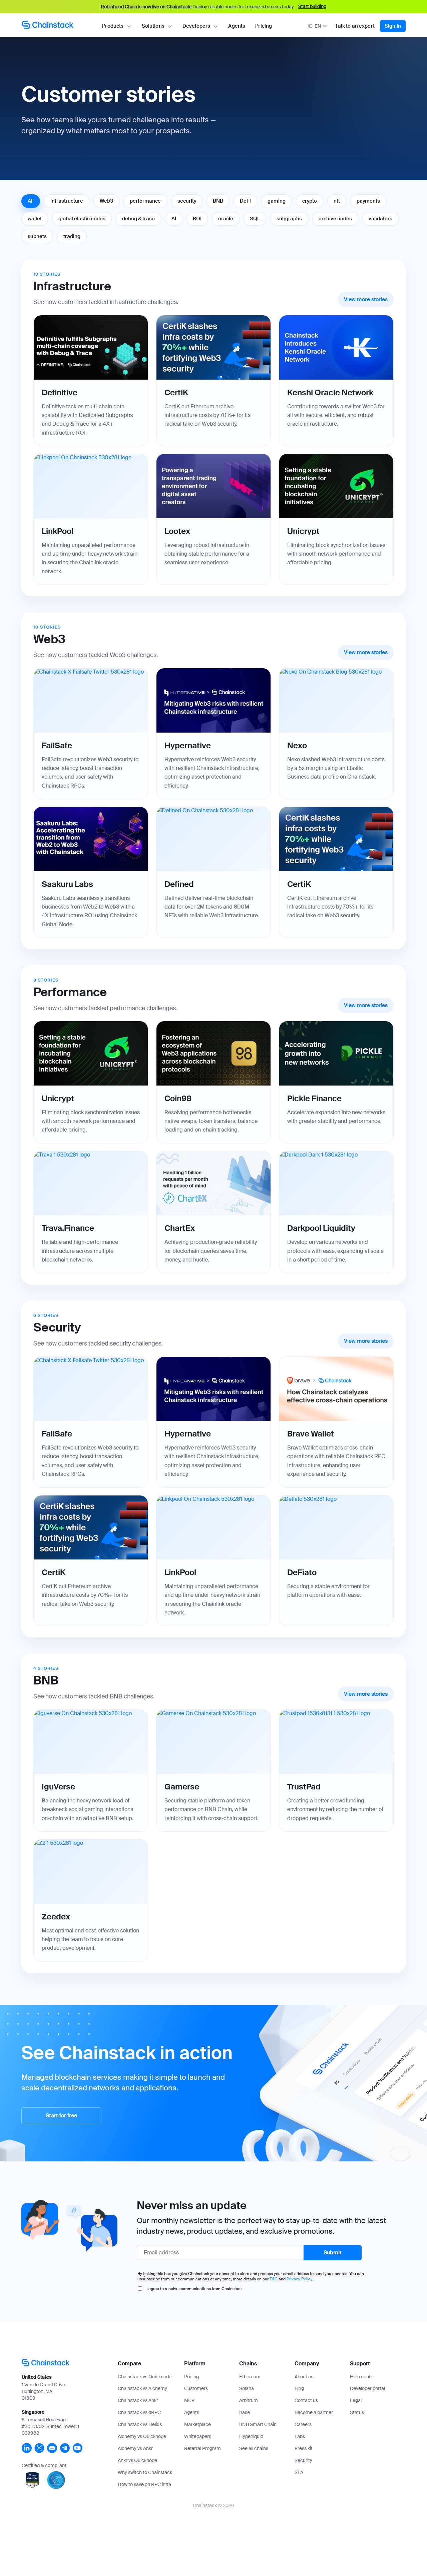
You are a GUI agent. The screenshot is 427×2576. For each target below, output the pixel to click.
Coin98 (178, 1098)
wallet (35, 219)
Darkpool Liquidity (321, 1228)
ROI (197, 219)
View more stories (366, 299)
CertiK (176, 392)
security (187, 201)
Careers (303, 2424)
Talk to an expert (355, 26)
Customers (196, 2388)
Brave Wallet (311, 1434)
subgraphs (289, 219)
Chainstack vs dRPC (139, 2412)
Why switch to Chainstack (145, 2472)
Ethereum (250, 2377)
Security (303, 2460)
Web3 (106, 201)
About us (304, 2377)
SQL (255, 219)
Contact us (306, 2400)
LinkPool (58, 531)
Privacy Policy (299, 2279)
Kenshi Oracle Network (330, 392)
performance (145, 201)
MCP (189, 2400)
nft (337, 201)
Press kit (304, 2448)
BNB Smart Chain (258, 2424)
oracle (226, 219)
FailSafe (57, 745)
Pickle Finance (314, 1098)
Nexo (297, 745)
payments (368, 201)
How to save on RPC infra (144, 2484)
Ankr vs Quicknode (137, 2460)
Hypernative (188, 745)
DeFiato (302, 1572)
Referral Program (202, 2448)
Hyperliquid (251, 2436)
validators (380, 219)
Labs (300, 2436)
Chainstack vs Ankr (138, 2400)
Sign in (393, 26)
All (31, 201)
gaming (277, 201)
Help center (362, 2377)
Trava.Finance (68, 1228)
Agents (237, 26)
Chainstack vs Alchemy (142, 2388)
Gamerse (182, 1787)
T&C (274, 2279)
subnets (37, 236)
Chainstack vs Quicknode (145, 2377)
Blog (299, 2388)
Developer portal (367, 2388)
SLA (299, 2472)
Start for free (61, 2116)
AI (174, 219)
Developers (196, 26)
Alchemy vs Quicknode (142, 2436)
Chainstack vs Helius (140, 2424)
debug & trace (138, 219)
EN (318, 26)
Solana (247, 2388)
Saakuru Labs (67, 884)
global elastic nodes (82, 219)
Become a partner (314, 2412)
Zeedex (56, 1917)
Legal (356, 2400)
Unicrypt (303, 531)
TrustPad (304, 1787)
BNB (218, 201)
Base (245, 2412)
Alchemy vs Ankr (135, 2448)
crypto (310, 201)
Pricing (264, 26)
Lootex (177, 531)
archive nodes (335, 219)
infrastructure (67, 201)
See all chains (254, 2448)
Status (357, 2412)
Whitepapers (198, 2436)
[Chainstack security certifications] (33, 2489)
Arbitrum (249, 2400)
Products (113, 26)
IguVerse (58, 1787)
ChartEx (180, 1228)
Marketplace (197, 2424)
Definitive (60, 392)
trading (72, 236)
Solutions (153, 26)
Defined (179, 884)
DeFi (245, 201)
